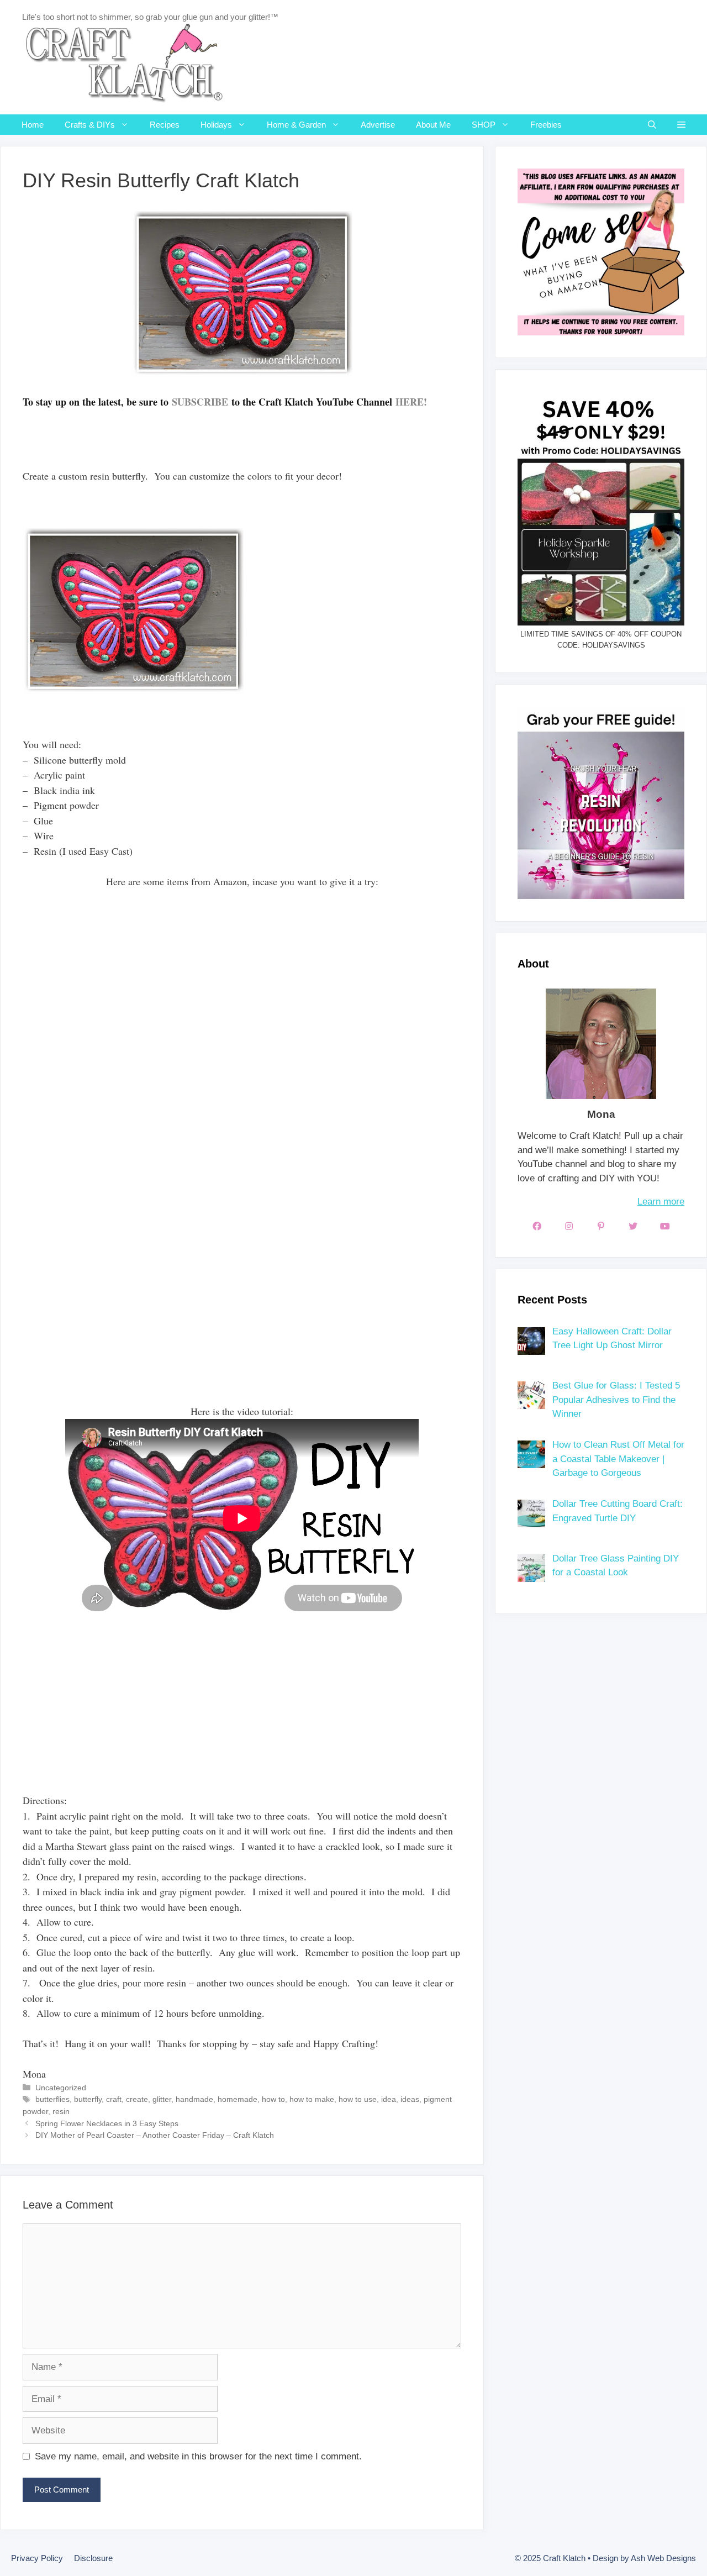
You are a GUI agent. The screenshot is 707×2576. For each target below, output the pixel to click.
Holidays (216, 125)
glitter (162, 2099)
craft (114, 2099)
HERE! (411, 402)
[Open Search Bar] (652, 125)
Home (33, 125)
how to (273, 2099)
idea (389, 2099)
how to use (358, 2099)
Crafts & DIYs (90, 125)
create (137, 2099)
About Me (433, 125)
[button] (681, 125)
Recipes (165, 125)
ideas (410, 2099)
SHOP (484, 125)
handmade (194, 2099)
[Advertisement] (224, 1720)
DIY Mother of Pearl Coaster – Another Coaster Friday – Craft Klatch (155, 2135)
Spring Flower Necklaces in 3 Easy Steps (107, 2123)
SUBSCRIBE (200, 402)
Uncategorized (61, 2088)
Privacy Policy (37, 2558)
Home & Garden (296, 125)
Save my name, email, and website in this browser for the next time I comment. (198, 2456)
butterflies (52, 2099)
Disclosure (93, 2558)
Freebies (546, 125)
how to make (312, 2099)
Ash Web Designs (663, 2558)
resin (61, 2111)
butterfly (88, 2099)
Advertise (378, 125)
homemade (238, 2099)
